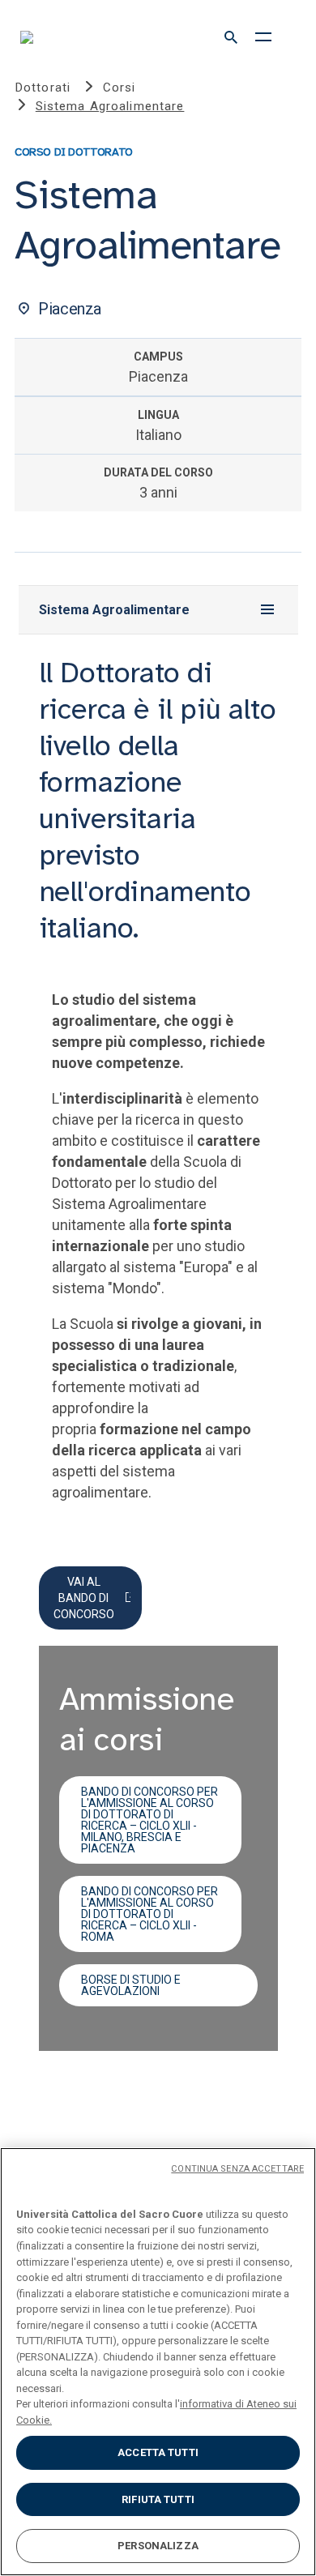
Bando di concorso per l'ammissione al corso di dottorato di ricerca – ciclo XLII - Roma (149, 1914)
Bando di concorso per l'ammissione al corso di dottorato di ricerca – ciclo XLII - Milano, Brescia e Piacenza (149, 1820)
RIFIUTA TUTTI (158, 2499)
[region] (158, 2362)
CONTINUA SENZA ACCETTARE (237, 2169)
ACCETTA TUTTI (158, 2452)
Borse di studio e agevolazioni (131, 1985)
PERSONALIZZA (158, 2546)
